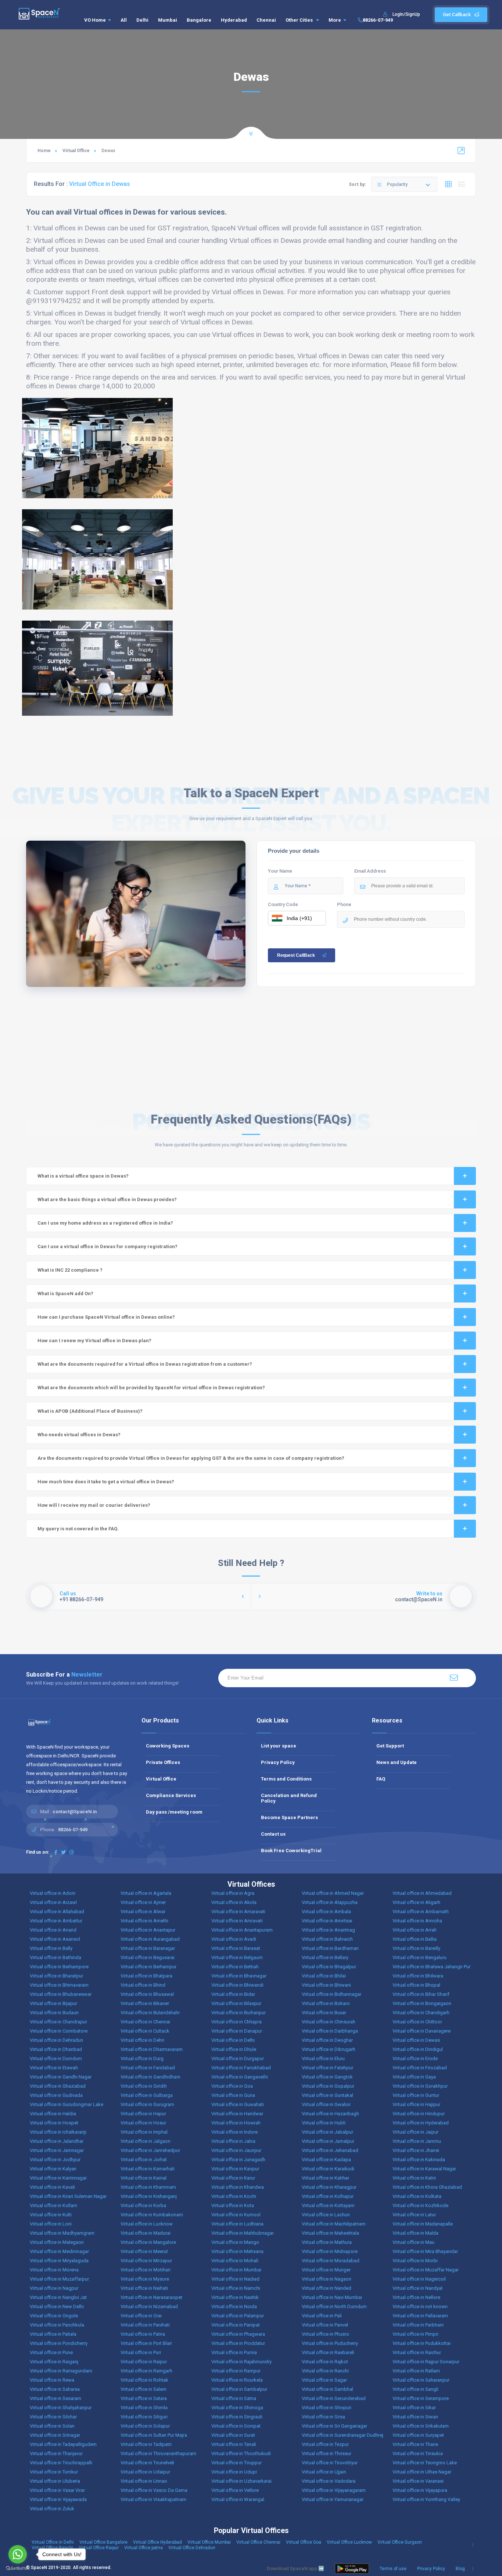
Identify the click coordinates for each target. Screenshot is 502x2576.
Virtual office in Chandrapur (58, 2022)
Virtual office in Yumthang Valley (426, 2499)
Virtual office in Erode (415, 2058)
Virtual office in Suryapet (418, 2435)
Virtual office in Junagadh (238, 2160)
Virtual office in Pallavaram (420, 2316)
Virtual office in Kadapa (326, 2160)
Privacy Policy (278, 1762)
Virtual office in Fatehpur (327, 2068)
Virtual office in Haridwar (237, 2114)
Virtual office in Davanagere (422, 2031)
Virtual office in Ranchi (325, 2371)
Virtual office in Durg (142, 2058)
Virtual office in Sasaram (55, 2398)
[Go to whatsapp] (18, 2554)
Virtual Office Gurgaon (400, 2542)
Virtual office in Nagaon (327, 2279)
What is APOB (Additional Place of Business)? (90, 1411)
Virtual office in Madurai (146, 2233)
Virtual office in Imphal (144, 2132)
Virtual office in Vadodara (329, 2481)
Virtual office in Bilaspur (236, 2003)
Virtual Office (76, 151)
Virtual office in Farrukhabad (241, 2068)
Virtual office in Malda (415, 2233)
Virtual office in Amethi (144, 1921)
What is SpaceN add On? (65, 1294)
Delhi (142, 20)
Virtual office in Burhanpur (239, 2013)
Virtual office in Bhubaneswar (61, 1994)
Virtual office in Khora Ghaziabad (427, 2187)
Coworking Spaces (168, 1746)
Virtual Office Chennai (258, 2542)
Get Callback (457, 15)
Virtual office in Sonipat (236, 2426)
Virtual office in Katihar (325, 2178)
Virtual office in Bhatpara (146, 1976)
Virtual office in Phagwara (238, 2334)
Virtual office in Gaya (414, 2077)
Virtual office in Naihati (144, 2288)
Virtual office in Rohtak (144, 2380)
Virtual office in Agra (233, 1893)
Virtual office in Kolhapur (328, 2196)
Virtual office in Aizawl (53, 1902)
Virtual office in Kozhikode (420, 2205)
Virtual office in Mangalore (148, 2242)
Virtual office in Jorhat (144, 2160)
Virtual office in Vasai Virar (57, 2490)
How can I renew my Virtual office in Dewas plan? (94, 1341)
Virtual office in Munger (326, 2270)
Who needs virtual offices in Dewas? (79, 1435)
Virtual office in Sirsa (323, 2417)
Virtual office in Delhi (233, 2040)
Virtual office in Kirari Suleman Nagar (68, 2196)
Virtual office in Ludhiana (237, 2224)
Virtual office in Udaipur (145, 2472)
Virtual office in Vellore (235, 2490)
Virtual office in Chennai (145, 2022)
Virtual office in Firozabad (420, 2068)
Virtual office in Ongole (54, 2316)
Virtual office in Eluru (323, 2058)
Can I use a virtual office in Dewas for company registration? (107, 1246)
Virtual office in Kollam (53, 2205)
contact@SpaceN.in (75, 1812)
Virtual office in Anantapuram (242, 1930)
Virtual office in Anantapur (148, 1930)
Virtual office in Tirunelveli (147, 2463)
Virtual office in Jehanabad (330, 2150)
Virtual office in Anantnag (328, 1930)
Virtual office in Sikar (414, 2408)
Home (44, 151)
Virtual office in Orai (141, 2316)
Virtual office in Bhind (143, 1985)
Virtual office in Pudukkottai (422, 2343)
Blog (460, 2569)
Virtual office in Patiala (53, 2334)
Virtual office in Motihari (146, 2270)
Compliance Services (171, 1795)
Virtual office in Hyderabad (421, 2123)
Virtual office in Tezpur (325, 2444)
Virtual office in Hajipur (416, 2104)
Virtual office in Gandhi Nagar (61, 2077)
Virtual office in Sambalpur (239, 2389)
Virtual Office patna (144, 2548)
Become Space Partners (289, 1817)
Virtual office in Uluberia (55, 2481)
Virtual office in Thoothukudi (241, 2453)
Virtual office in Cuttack (145, 2031)
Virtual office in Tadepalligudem (63, 2444)
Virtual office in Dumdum (56, 2058)
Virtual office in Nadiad (235, 2279)
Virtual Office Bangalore (103, 2542)
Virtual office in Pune (51, 2352)
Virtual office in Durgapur (238, 2058)
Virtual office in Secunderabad (334, 2398)
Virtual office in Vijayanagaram (334, 2490)
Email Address (370, 871)
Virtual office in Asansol (55, 1939)
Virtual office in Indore (234, 2132)
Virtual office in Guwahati (238, 2104)
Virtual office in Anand (53, 1930)
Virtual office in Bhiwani (326, 1985)
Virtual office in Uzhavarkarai (241, 2481)
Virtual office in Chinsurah (329, 2022)
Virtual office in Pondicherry (59, 2343)
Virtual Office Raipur (99, 2548)
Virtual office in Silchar (53, 2417)
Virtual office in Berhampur (148, 1967)
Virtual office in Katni (414, 2178)
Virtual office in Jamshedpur (150, 2150)
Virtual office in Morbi (415, 2261)
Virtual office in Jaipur (415, 2132)
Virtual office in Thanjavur (56, 2453)
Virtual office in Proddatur (238, 2343)
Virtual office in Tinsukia (418, 2453)
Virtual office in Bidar (233, 1994)
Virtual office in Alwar (143, 1912)
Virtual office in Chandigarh (421, 2013)
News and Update (397, 1762)
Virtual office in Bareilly (416, 1948)
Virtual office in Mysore (145, 2279)
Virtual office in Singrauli (237, 2417)
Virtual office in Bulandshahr (150, 2013)
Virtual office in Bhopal (416, 1985)
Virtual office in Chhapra (236, 2022)
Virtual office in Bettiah (235, 1967)
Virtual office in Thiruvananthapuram (158, 2453)
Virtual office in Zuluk (52, 2509)
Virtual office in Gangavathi (240, 2077)
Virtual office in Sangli (415, 2389)
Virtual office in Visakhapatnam (153, 2499)
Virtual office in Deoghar (327, 2040)
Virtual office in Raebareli (328, 2352)
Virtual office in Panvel (325, 2325)
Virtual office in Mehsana (237, 2251)
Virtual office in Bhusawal (147, 1994)
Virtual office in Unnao (144, 2481)
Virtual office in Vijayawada (58, 2499)
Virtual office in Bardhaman (330, 1948)
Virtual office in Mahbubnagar (243, 2233)
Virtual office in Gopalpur (328, 2086)
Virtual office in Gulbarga (147, 2095)
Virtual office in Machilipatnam (334, 2224)
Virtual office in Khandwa (238, 2187)
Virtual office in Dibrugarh (329, 2049)
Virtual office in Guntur (416, 2095)
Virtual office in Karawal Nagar (424, 2169)
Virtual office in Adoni (53, 1893)
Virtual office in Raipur (144, 2362)
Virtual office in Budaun (54, 2013)
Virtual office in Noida (234, 2306)
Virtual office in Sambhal (327, 2389)
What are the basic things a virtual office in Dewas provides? (107, 1199)
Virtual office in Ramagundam (61, 2371)
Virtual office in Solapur (145, 2426)
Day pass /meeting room (174, 1812)
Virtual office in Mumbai (236, 2270)
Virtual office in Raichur (417, 2352)
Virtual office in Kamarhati (148, 2169)
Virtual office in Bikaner (145, 2003)
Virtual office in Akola (234, 1902)
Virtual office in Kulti (51, 2215)
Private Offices (163, 1762)
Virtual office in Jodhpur (55, 2160)
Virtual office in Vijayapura (420, 2490)
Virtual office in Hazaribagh (330, 2114)
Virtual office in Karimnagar (58, 2178)
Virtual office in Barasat (236, 1948)
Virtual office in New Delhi (57, 2306)
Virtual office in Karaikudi (328, 2169)
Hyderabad (234, 20)
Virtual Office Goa (304, 2542)
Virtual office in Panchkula (57, 2325)
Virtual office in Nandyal (417, 2288)
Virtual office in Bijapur (53, 2003)
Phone (344, 904)
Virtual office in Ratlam (416, 2371)
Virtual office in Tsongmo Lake (425, 2463)
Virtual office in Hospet (54, 2123)
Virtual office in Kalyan (53, 2169)
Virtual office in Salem (144, 2389)
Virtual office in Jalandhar (57, 2141)
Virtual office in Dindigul (418, 2049)
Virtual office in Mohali (235, 2261)
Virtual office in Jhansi (416, 2150)
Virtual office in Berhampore (59, 1967)
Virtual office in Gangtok (327, 2077)
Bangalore (199, 20)
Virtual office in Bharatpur (56, 1976)
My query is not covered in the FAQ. (78, 1529)
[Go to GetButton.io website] (18, 2568)
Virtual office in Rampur (236, 2371)
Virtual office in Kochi (234, 2196)
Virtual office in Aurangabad (150, 1939)
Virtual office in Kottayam (328, 2205)
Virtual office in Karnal (144, 2178)
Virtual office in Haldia (53, 2114)
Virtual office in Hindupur (419, 2114)
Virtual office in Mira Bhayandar (425, 2251)
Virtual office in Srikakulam (421, 2426)
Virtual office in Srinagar (55, 2435)
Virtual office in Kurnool (236, 2215)
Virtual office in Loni (51, 2224)
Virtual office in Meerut (144, 2251)
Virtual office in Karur (233, 2178)
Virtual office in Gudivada (56, 2095)
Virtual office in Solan (52, 2426)
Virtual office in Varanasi (418, 2481)
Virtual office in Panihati (145, 2325)
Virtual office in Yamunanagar (333, 2499)
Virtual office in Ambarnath (421, 1912)
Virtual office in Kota (233, 2205)
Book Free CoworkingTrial (291, 1851)
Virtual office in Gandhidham (150, 2077)
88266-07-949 (378, 20)
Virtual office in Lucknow (147, 2224)
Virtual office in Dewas (416, 2040)
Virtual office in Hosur (143, 2123)
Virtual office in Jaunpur (236, 2150)
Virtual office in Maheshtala (330, 2233)
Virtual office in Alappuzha (330, 1902)
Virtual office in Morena (54, 2270)
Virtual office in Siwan (415, 2417)
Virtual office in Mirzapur (146, 2261)
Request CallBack (296, 955)
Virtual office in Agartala (146, 1893)
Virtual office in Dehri (142, 2040)
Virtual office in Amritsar (327, 1921)
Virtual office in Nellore (416, 2297)
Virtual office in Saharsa (55, 2389)
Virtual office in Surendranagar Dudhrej (343, 2435)
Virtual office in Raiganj (54, 2362)
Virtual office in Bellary (325, 1957)
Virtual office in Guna (233, 2095)
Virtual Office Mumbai (209, 2542)
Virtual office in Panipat (236, 2325)
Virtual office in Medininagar (59, 2251)
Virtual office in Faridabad (148, 2068)
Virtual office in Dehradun (56, 2040)
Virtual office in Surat (233, 2435)
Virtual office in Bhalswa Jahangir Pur (431, 1967)
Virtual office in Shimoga (237, 2408)
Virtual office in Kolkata (417, 2196)
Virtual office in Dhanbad (56, 2049)
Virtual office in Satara (144, 2398)
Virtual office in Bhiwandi (237, 1985)
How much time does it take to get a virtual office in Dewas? (106, 1482)
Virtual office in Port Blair (146, 2343)
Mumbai (168, 20)
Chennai (266, 20)
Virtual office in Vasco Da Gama (154, 2490)
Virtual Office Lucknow (349, 2542)
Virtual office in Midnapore (330, 2251)
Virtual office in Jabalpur (327, 2132)
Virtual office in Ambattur (56, 1921)
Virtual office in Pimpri (415, 2334)
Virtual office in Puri (141, 2352)
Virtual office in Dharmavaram (152, 2049)
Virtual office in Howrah (236, 2123)
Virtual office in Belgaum (237, 1957)
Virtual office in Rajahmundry (241, 2362)
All (124, 20)
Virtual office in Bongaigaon (422, 2003)
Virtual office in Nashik (235, 2297)
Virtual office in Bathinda (55, 1957)
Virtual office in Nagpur (54, 2288)
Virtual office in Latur (414, 2215)
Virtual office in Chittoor (417, 2022)
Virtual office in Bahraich (327, 1939)
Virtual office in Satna (234, 2398)
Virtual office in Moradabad (331, 2261)
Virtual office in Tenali (234, 2444)
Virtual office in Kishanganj (149, 2196)
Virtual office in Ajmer (143, 1902)
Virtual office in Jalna (233, 2141)
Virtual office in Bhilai (324, 1976)
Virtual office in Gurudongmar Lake (67, 2104)
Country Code (283, 904)
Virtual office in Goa (232, 2086)
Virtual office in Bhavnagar (239, 1976)
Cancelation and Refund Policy (289, 1798)
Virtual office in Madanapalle (423, 2224)
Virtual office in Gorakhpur (420, 2086)
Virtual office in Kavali (52, 2187)
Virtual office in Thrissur (327, 2453)
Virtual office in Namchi (236, 2288)
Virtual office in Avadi (234, 1939)
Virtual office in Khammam (148, 2187)
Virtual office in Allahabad (57, 1912)
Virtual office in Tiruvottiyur (330, 2463)
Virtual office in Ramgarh (146, 2371)
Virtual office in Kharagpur (329, 2187)
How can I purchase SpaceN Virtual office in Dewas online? (106, 1317)
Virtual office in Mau (413, 2242)
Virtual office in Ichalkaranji (58, 2132)
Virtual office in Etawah (54, 2068)
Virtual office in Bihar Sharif (421, 1994)
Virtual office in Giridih (144, 2086)
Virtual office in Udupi (234, 2472)
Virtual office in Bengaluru (419, 1957)
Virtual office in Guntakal (327, 2095)
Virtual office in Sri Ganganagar (334, 2426)
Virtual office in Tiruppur (236, 2463)
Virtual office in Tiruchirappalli (61, 2463)
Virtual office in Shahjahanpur (61, 2408)
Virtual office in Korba (143, 2205)
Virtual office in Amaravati (238, 1912)
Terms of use (393, 2569)
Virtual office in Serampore (421, 2398)
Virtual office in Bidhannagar (331, 1994)
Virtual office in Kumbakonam (152, 2215)
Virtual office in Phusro (325, 2334)
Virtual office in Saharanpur (421, 2380)
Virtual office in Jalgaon (146, 2141)
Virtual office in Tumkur (54, 2472)
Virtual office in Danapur (237, 2031)
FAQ (381, 1779)
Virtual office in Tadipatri (146, 2444)
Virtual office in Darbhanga (330, 2031)
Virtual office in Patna (143, 2334)
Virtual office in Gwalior (326, 2104)
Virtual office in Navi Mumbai (332, 2297)
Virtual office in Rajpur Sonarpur (426, 2362)
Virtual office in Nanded (327, 2288)
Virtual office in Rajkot (325, 2362)
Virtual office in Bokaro (326, 2003)
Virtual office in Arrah (415, 1930)
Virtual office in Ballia (415, 1939)
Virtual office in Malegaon (57, 2242)
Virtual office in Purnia (234, 2352)
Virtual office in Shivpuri (327, 2408)
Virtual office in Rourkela (237, 2380)
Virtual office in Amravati (237, 1921)
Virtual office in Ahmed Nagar (333, 1893)
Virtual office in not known (420, 2306)
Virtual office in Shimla (144, 2408)
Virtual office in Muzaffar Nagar (426, 2270)
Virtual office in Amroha (417, 1921)
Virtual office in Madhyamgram (62, 2233)
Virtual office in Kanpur (235, 2169)
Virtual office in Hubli (324, 2123)
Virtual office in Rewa (52, 2380)
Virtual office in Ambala (326, 1912)
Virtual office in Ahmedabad (422, 1893)
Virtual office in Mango (235, 2242)
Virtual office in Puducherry (330, 2343)
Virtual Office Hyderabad (157, 2542)
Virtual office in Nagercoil (419, 2279)
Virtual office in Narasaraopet (151, 2297)
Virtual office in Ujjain (324, 2472)
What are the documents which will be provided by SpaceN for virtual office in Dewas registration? (151, 1388)
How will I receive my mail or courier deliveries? (94, 1505)
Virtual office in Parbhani (418, 2325)
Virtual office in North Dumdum (334, 2306)
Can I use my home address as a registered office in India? (105, 1223)
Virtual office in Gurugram (147, 2104)
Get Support (390, 1746)
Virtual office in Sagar (324, 2380)
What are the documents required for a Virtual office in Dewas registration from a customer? (145, 1364)
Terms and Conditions (286, 1779)
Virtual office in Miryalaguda (59, 2261)
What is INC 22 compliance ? (70, 1270)
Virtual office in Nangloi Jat (58, 2297)
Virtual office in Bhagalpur (329, 1967)
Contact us (273, 1834)
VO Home (95, 20)
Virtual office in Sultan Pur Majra (154, 2435)
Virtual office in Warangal (238, 2499)
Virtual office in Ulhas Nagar (422, 2472)
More (335, 20)
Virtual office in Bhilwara (418, 1976)
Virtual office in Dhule (234, 2049)
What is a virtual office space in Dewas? (83, 1176)
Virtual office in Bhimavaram (59, 1985)
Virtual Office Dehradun (192, 2548)
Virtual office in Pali (322, 2316)
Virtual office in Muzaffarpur (59, 2279)
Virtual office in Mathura (327, 2242)
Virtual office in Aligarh (416, 1902)
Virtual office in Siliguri (144, 2417)
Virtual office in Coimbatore (59, 2031)
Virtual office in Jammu (417, 2141)
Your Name (280, 871)
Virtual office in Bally (51, 1948)
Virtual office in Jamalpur (328, 2141)
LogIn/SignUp (406, 14)
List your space (279, 1746)
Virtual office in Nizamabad (149, 2306)
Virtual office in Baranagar (148, 1948)
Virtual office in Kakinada (419, 2160)
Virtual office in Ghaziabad (58, 2086)
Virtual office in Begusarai (148, 1957)
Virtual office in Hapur (143, 2114)
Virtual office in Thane (415, 2444)
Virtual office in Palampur (238, 2316)
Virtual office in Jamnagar (57, 2150)
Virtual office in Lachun (326, 2215)
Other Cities (300, 20)
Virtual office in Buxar (324, 2013)
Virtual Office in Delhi (53, 2542)
